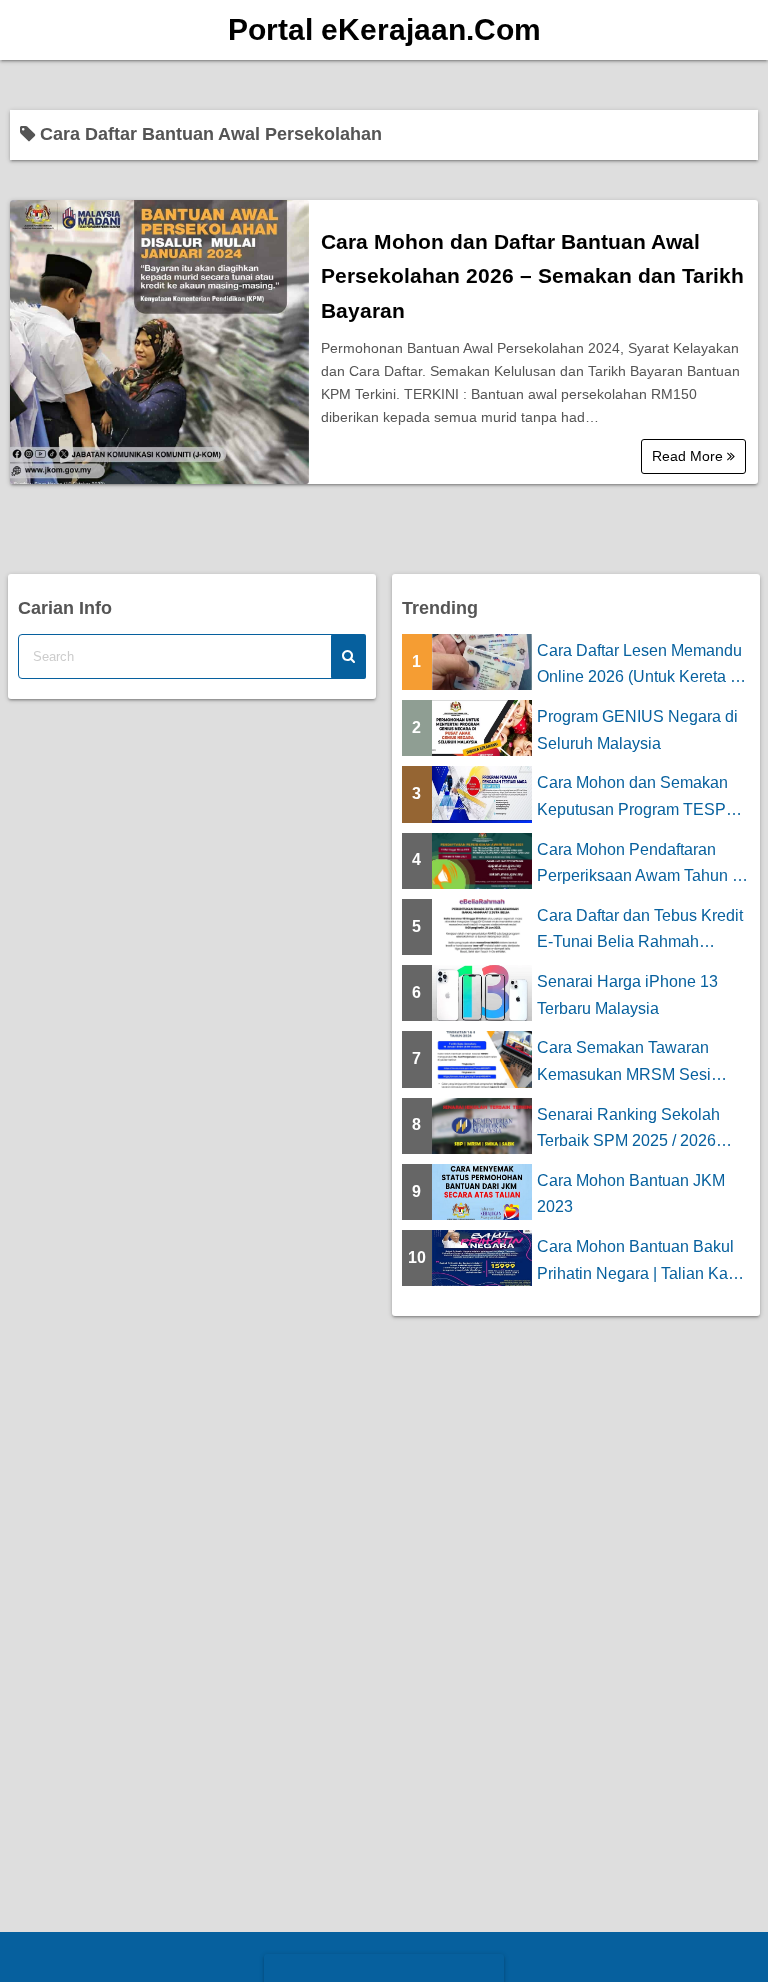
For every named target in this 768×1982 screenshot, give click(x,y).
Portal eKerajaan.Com (384, 29)
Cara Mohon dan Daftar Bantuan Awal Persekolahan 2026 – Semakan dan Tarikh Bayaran (532, 276)
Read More (689, 456)
